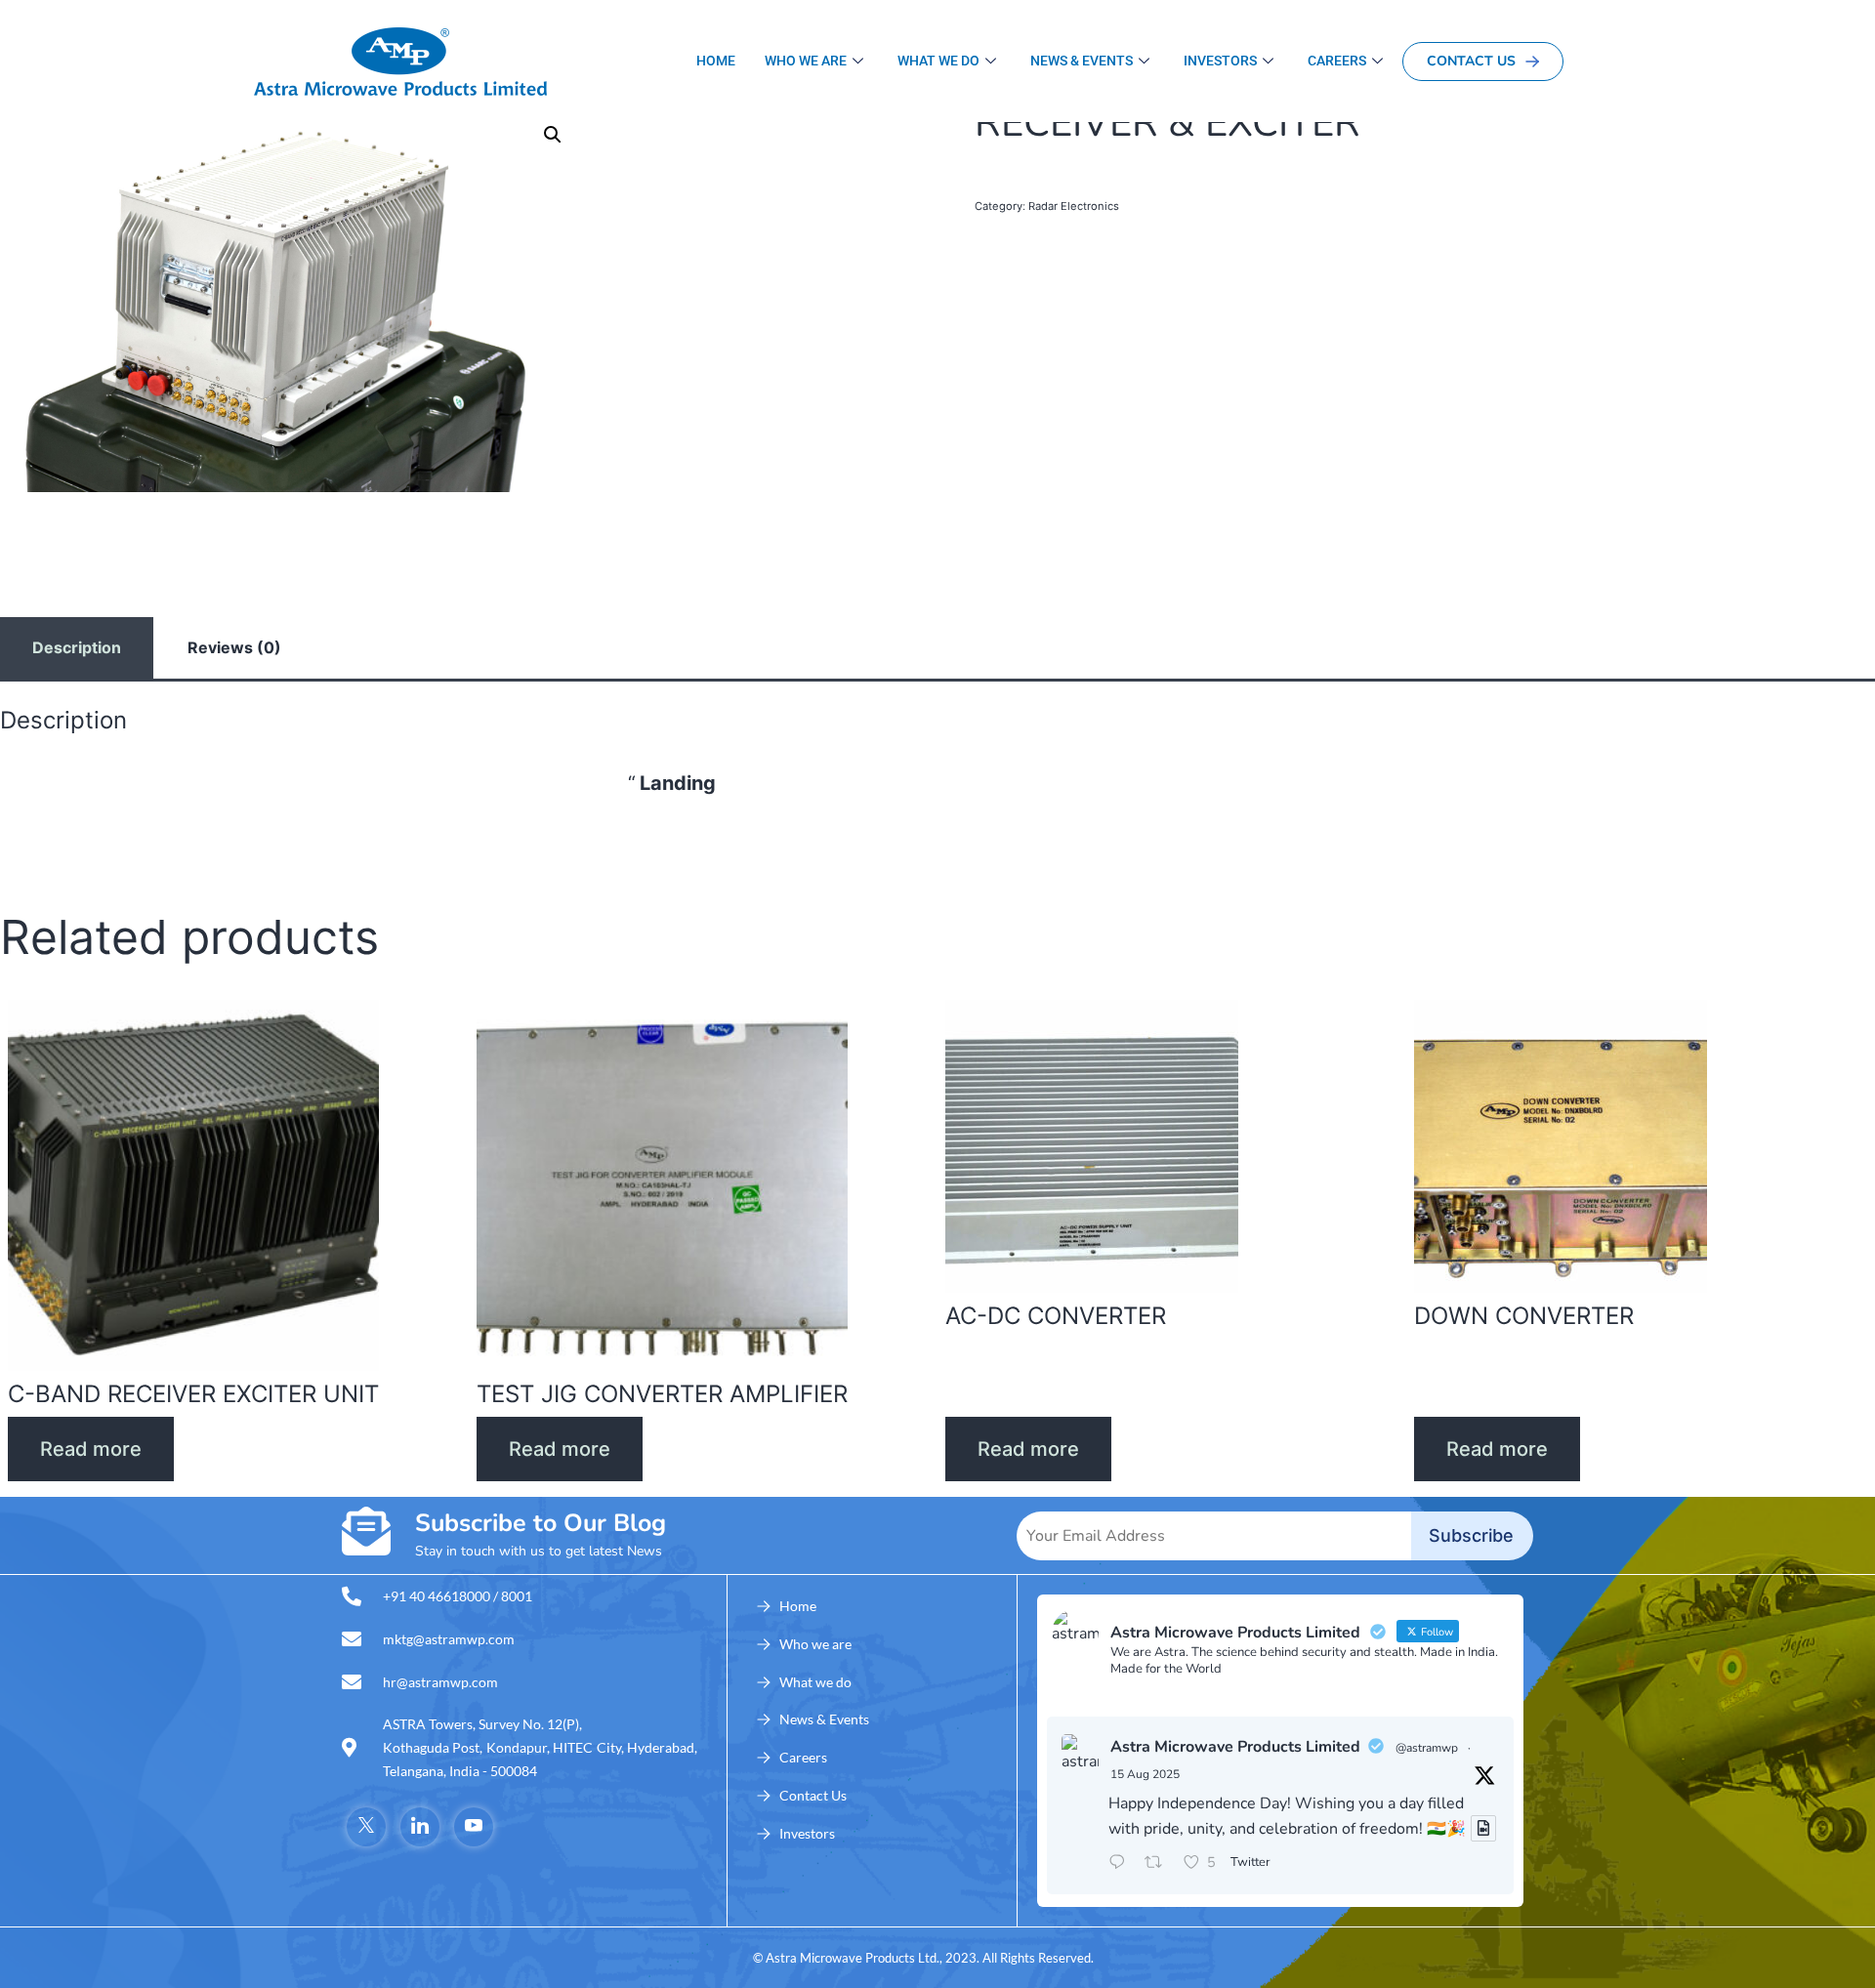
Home (716, 61)
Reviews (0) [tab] (234, 647)
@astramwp (1427, 1748)
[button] (553, 135)
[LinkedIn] (420, 1827)
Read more (91, 1449)
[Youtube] (474, 1827)
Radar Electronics (1074, 206)
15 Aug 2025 (1145, 1774)
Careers (1337, 61)
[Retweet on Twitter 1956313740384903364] (1159, 1864)
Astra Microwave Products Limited (1235, 1747)
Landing (678, 783)
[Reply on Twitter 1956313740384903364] (1122, 1864)
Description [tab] (77, 647)
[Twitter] (366, 1827)
